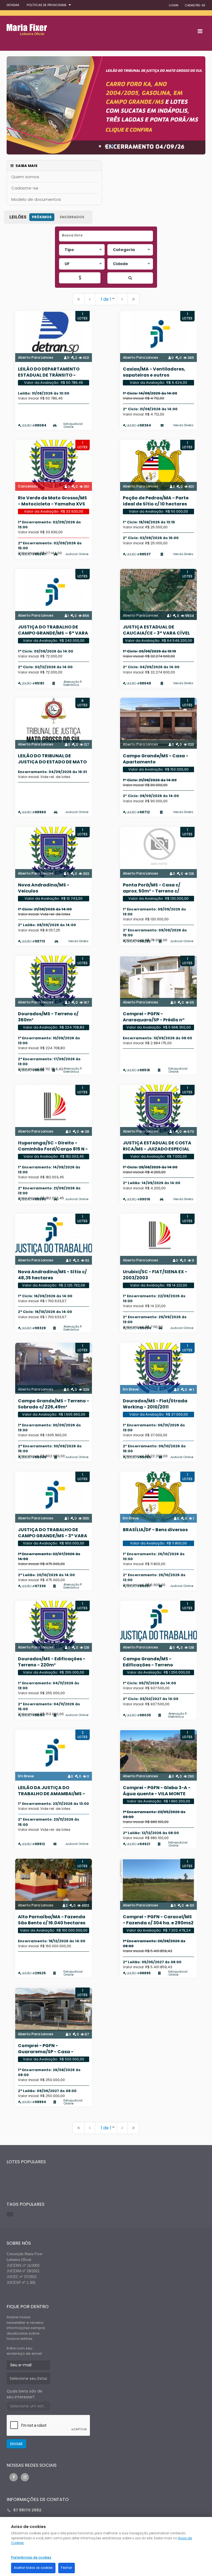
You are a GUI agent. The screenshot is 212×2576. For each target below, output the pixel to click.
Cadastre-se (25, 188)
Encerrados (72, 217)
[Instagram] (25, 2477)
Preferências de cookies (31, 2558)
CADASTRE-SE (195, 5)
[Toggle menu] (200, 31)
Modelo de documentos (36, 199)
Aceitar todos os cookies (33, 2568)
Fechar (67, 2568)
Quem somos (25, 177)
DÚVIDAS (13, 5)
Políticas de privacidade (47, 5)
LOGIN (174, 5)
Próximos (42, 217)
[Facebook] (14, 2477)
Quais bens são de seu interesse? (24, 2394)
